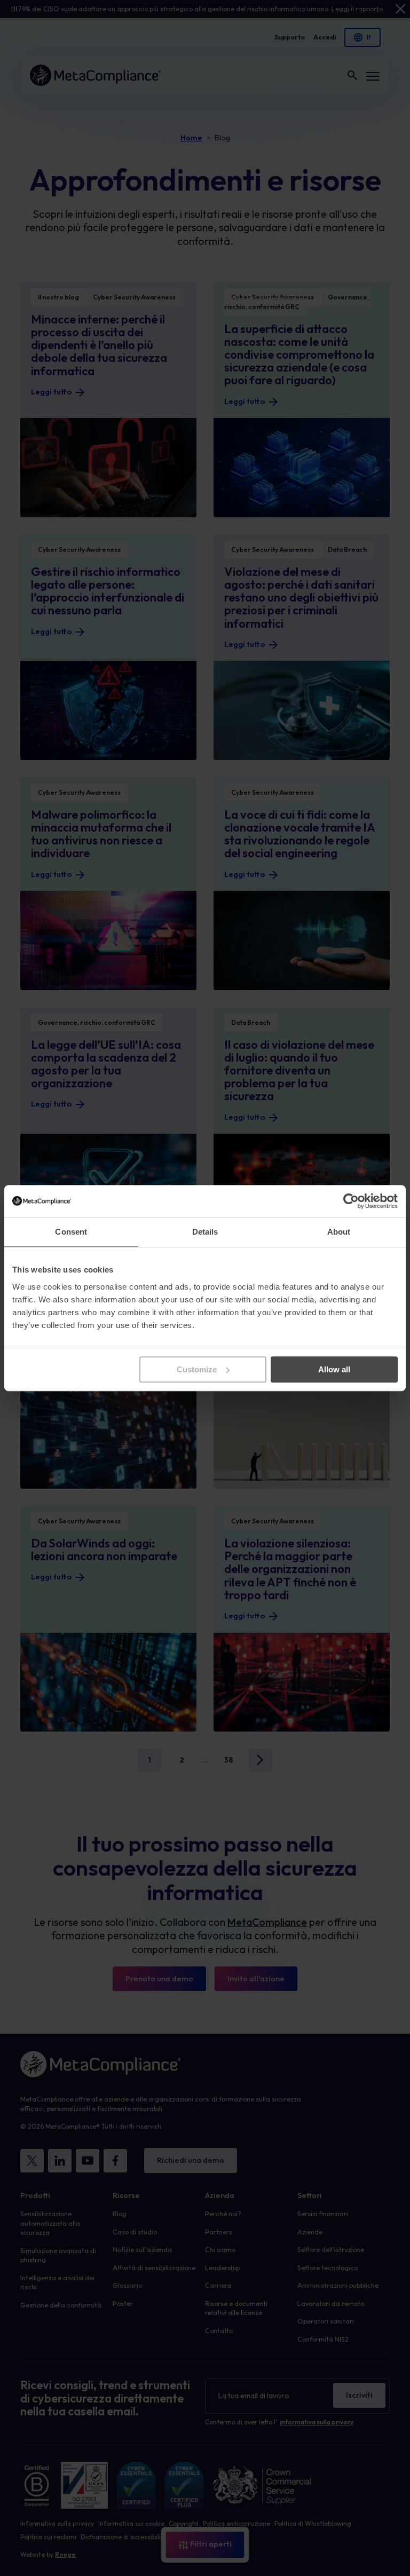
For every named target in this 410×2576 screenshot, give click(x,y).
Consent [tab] (71, 1232)
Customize (197, 1369)
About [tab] (339, 1232)
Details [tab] (205, 1232)
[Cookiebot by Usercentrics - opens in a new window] (351, 1201)
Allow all (334, 1369)
